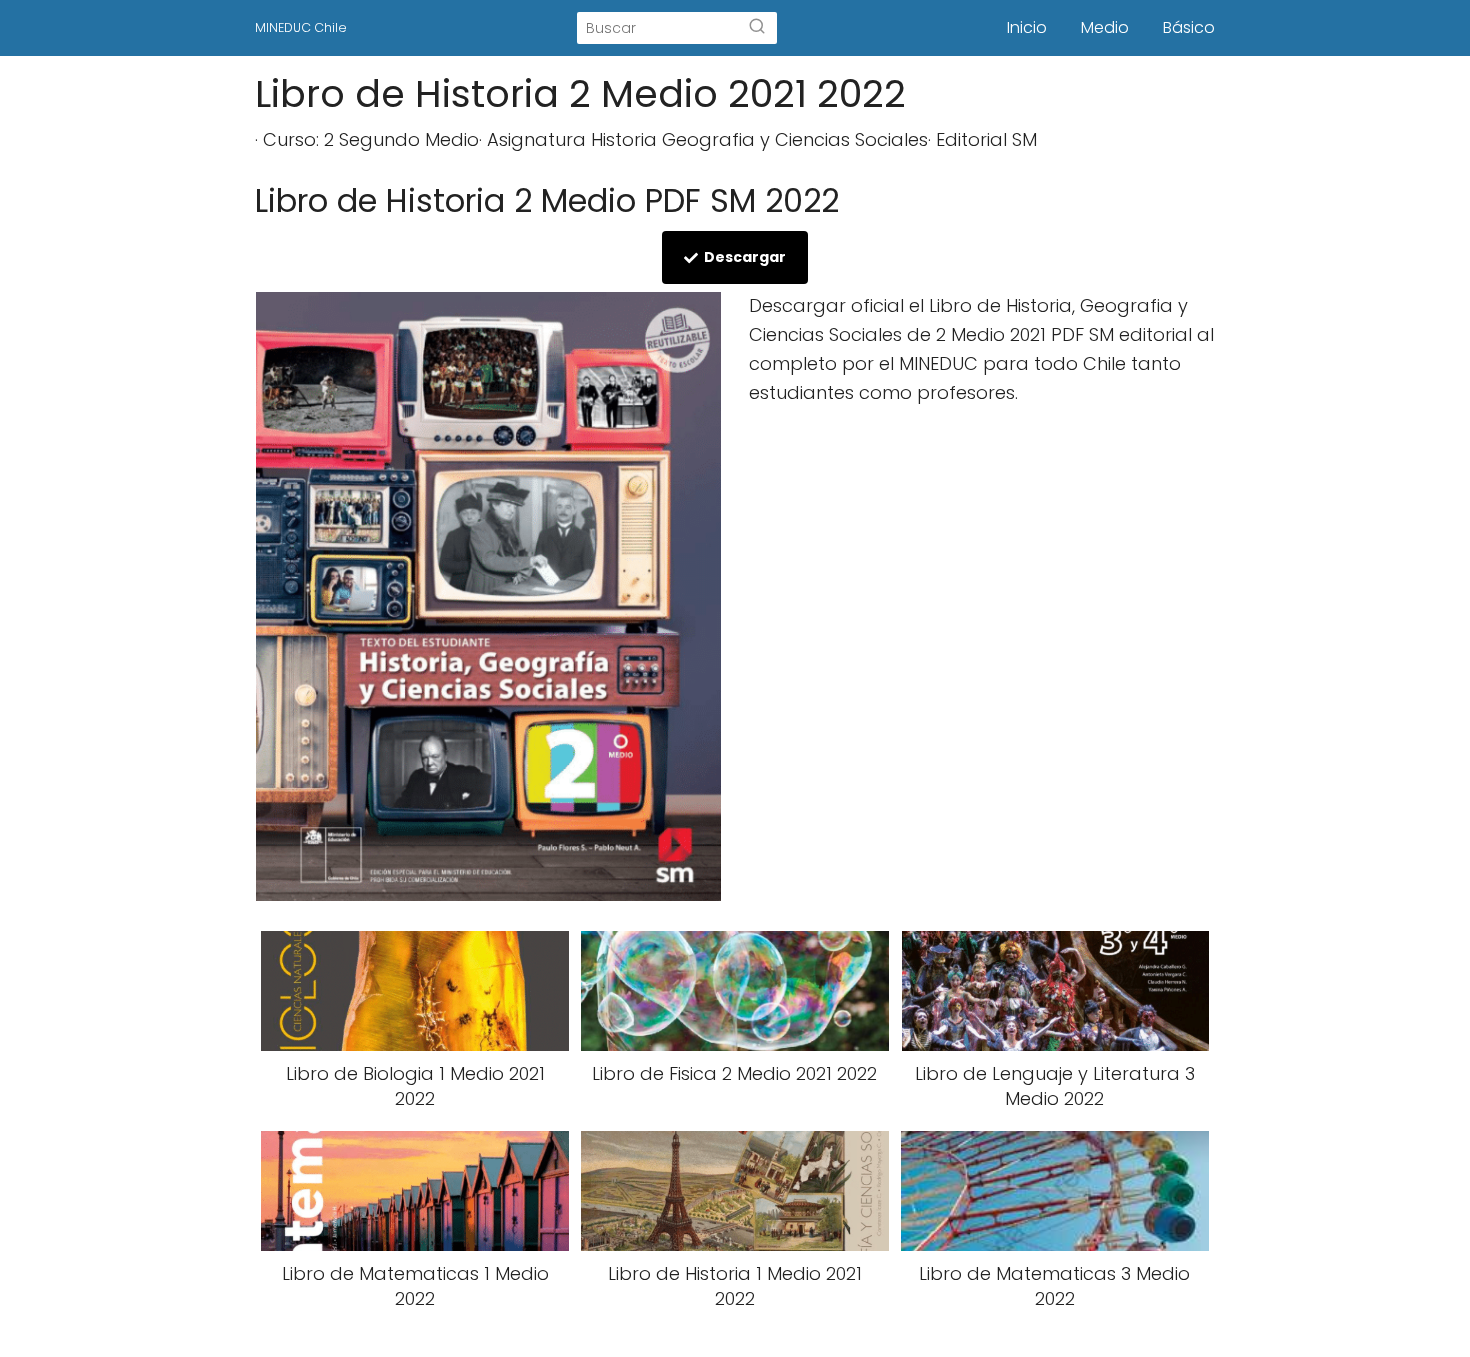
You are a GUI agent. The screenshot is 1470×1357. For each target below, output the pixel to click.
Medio (1105, 27)
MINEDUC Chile (301, 27)
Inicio (1027, 27)
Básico (1189, 27)
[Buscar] (757, 28)
